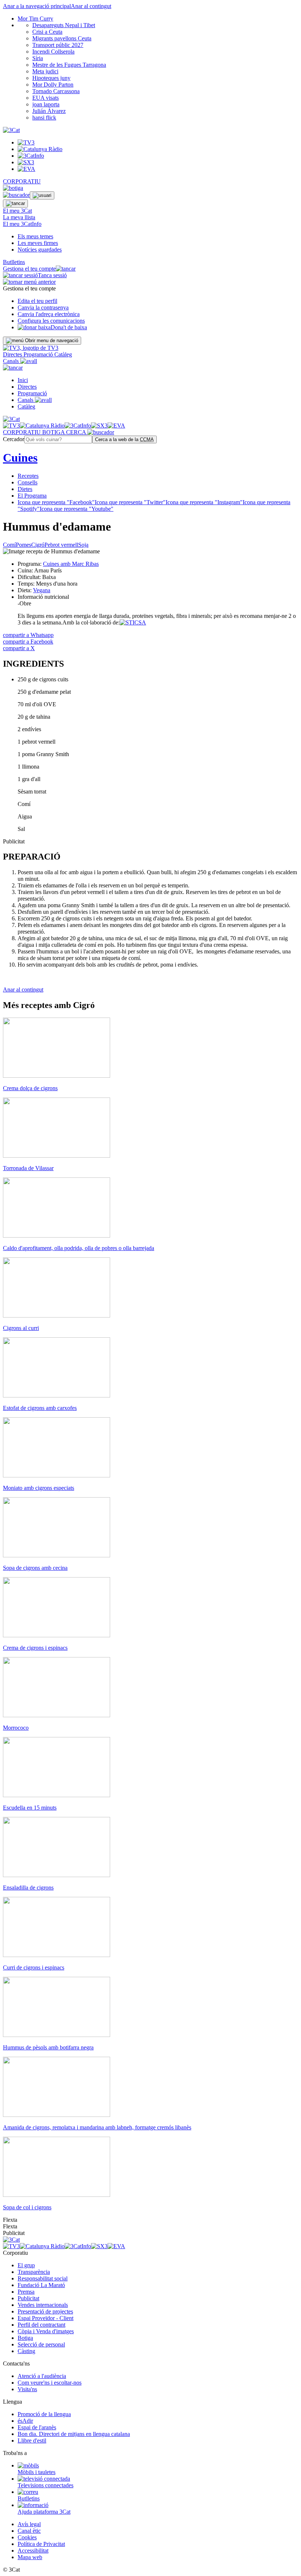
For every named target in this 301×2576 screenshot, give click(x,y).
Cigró (38, 545)
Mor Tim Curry (35, 19)
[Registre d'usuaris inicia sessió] (42, 195)
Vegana (42, 590)
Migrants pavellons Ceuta (62, 38)
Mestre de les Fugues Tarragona (69, 65)
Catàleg (63, 354)
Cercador (14, 439)
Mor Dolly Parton (53, 85)
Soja (83, 545)
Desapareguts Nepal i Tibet (64, 25)
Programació (39, 354)
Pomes (23, 545)
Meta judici (45, 71)
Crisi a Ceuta (47, 32)
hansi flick (44, 118)
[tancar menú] (13, 368)
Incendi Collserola (53, 52)
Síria (38, 58)
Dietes (25, 489)
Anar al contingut (91, 6)
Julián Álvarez (49, 111)
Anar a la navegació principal (37, 6)
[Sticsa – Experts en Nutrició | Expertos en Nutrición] (133, 622)
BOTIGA (54, 432)
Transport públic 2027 (58, 45)
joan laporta (46, 104)
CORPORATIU (22, 181)
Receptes (28, 476)
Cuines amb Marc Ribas (71, 564)
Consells (28, 482)
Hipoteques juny (51, 78)
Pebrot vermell (61, 545)
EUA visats (46, 98)
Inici (23, 380)
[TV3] (31, 348)
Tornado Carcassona (56, 91)
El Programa (32, 496)
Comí (9, 545)
